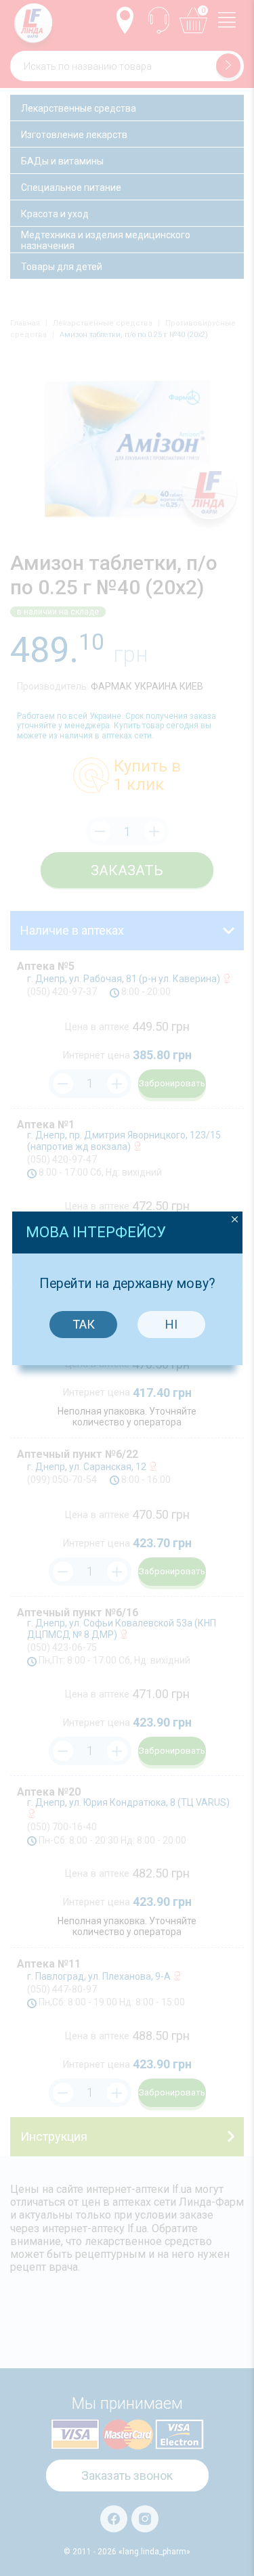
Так (84, 1324)
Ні (171, 1324)
